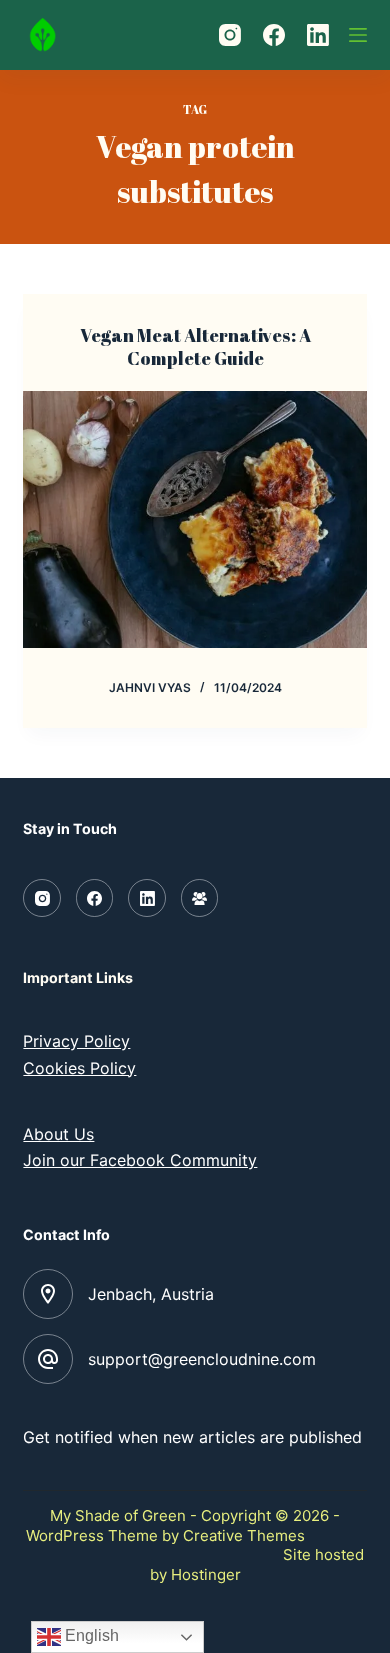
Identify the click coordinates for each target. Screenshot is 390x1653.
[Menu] (358, 35)
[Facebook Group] (200, 898)
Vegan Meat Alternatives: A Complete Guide (195, 346)
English (90, 1635)
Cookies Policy (79, 1068)
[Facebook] (274, 35)
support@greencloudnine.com (202, 1359)
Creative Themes (244, 1535)
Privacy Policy (76, 1041)
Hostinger (206, 1574)
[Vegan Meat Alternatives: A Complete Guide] (194, 519)
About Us (58, 1134)
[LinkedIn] (318, 35)
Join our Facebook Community (140, 1160)
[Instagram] (230, 35)
